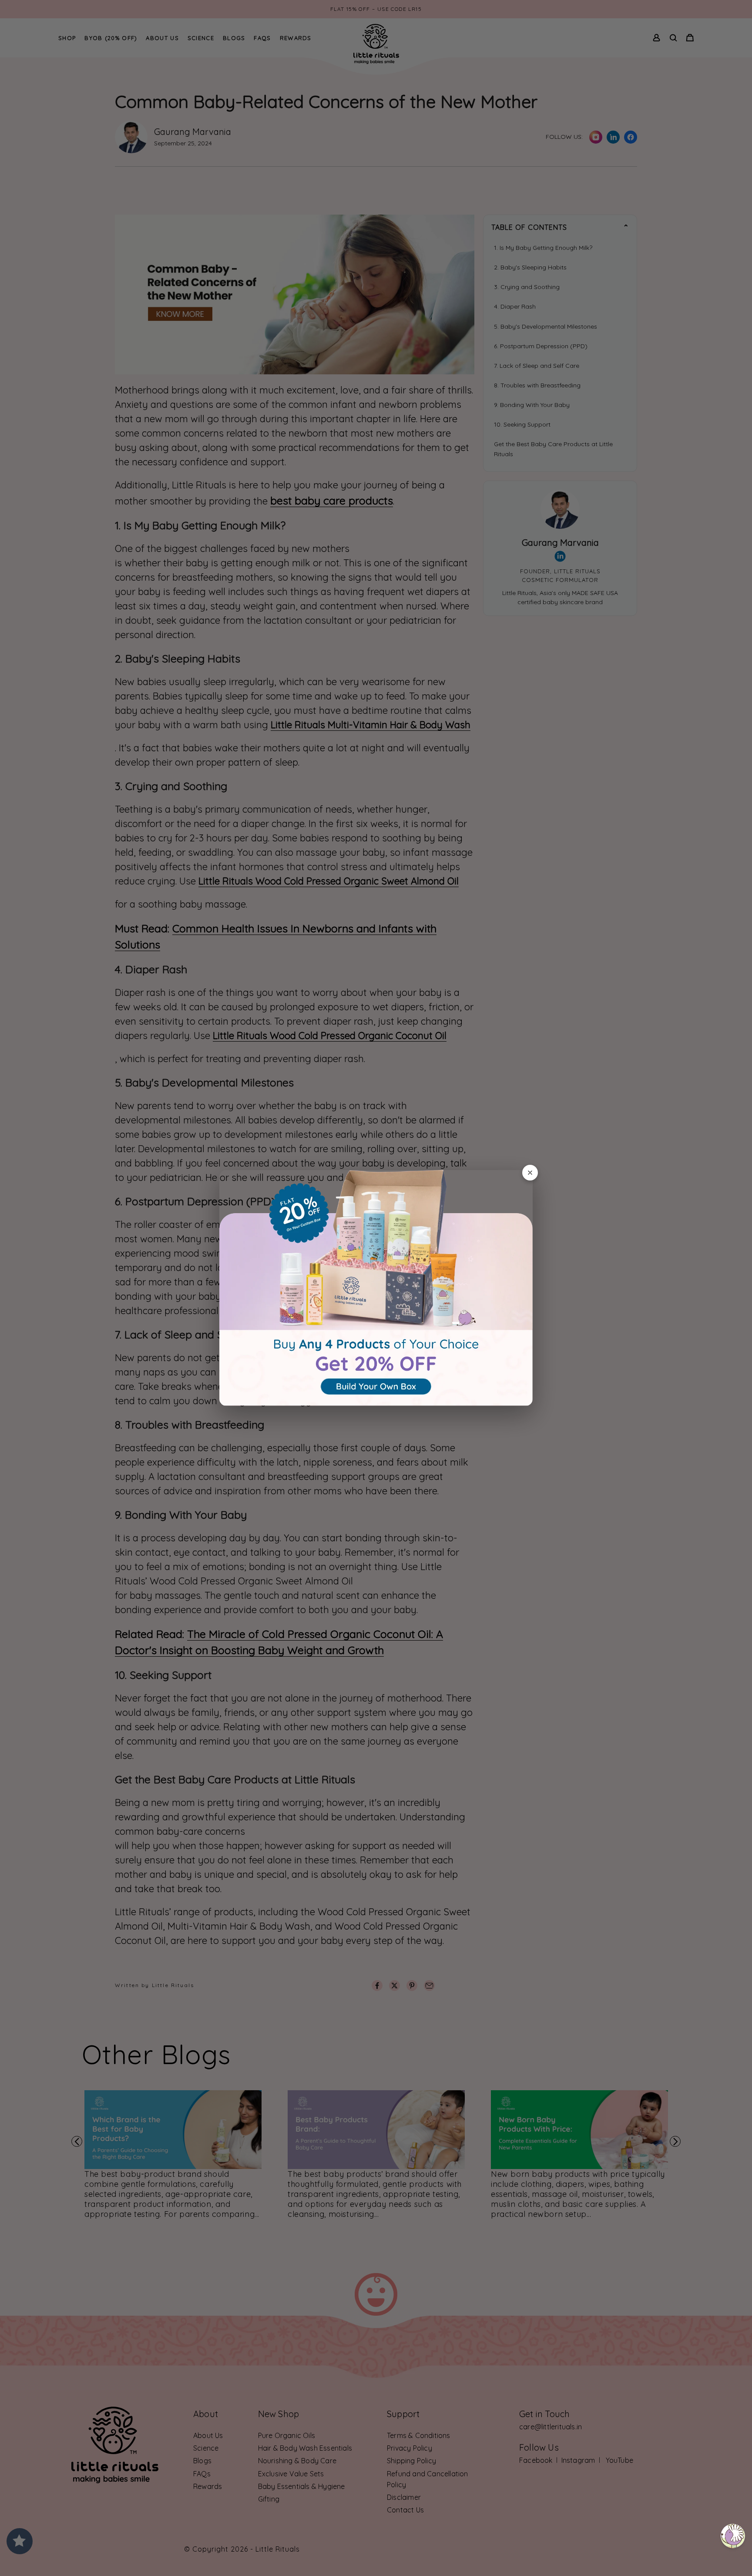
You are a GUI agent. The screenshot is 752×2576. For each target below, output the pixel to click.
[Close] (530, 1173)
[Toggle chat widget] (733, 2536)
